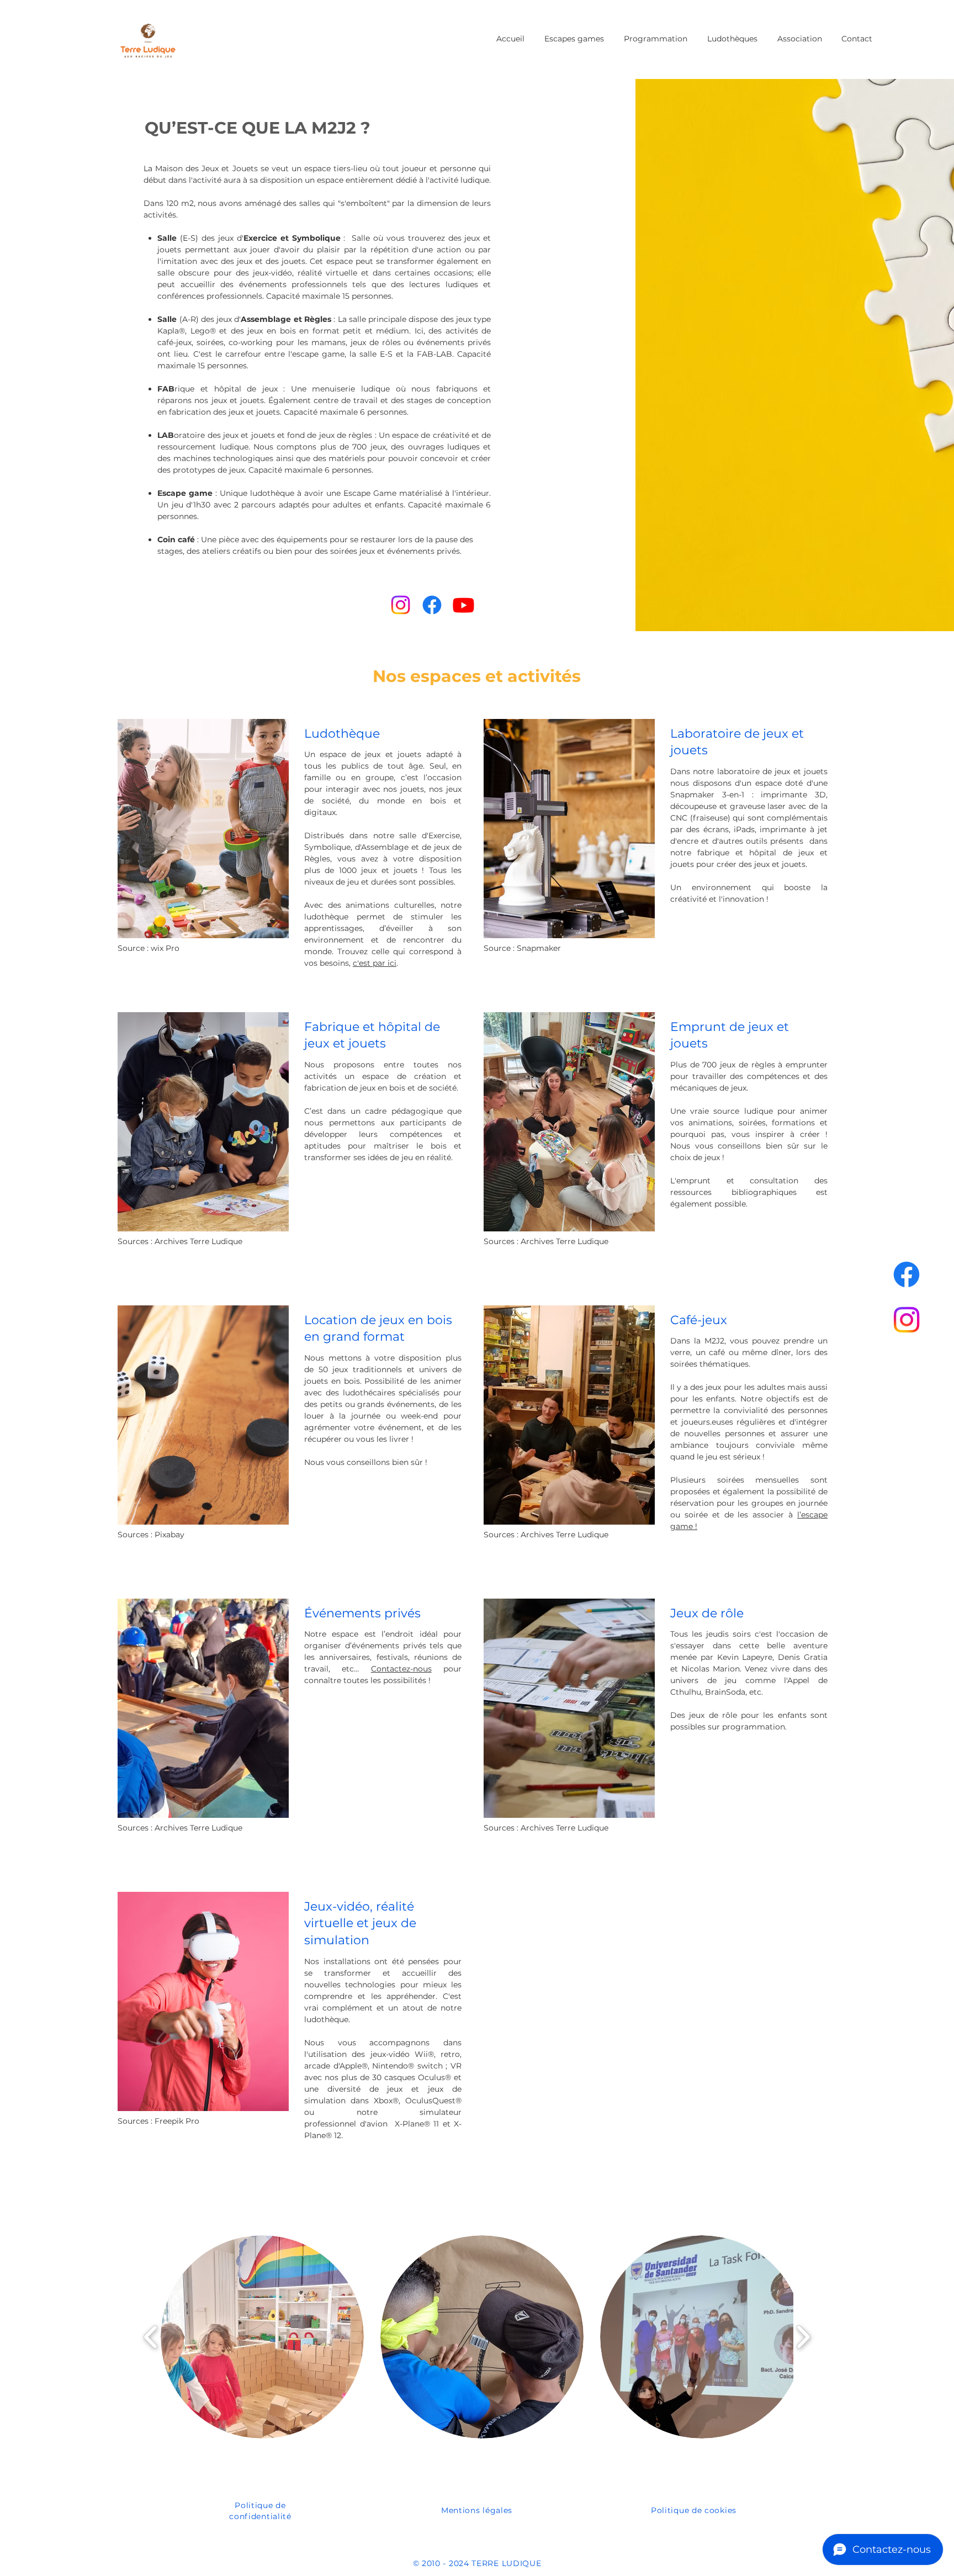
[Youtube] (463, 605)
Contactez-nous (401, 1669)
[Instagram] (907, 1320)
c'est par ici (375, 963)
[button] (262, 2337)
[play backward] (151, 2337)
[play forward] (803, 2337)
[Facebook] (907, 1274)
